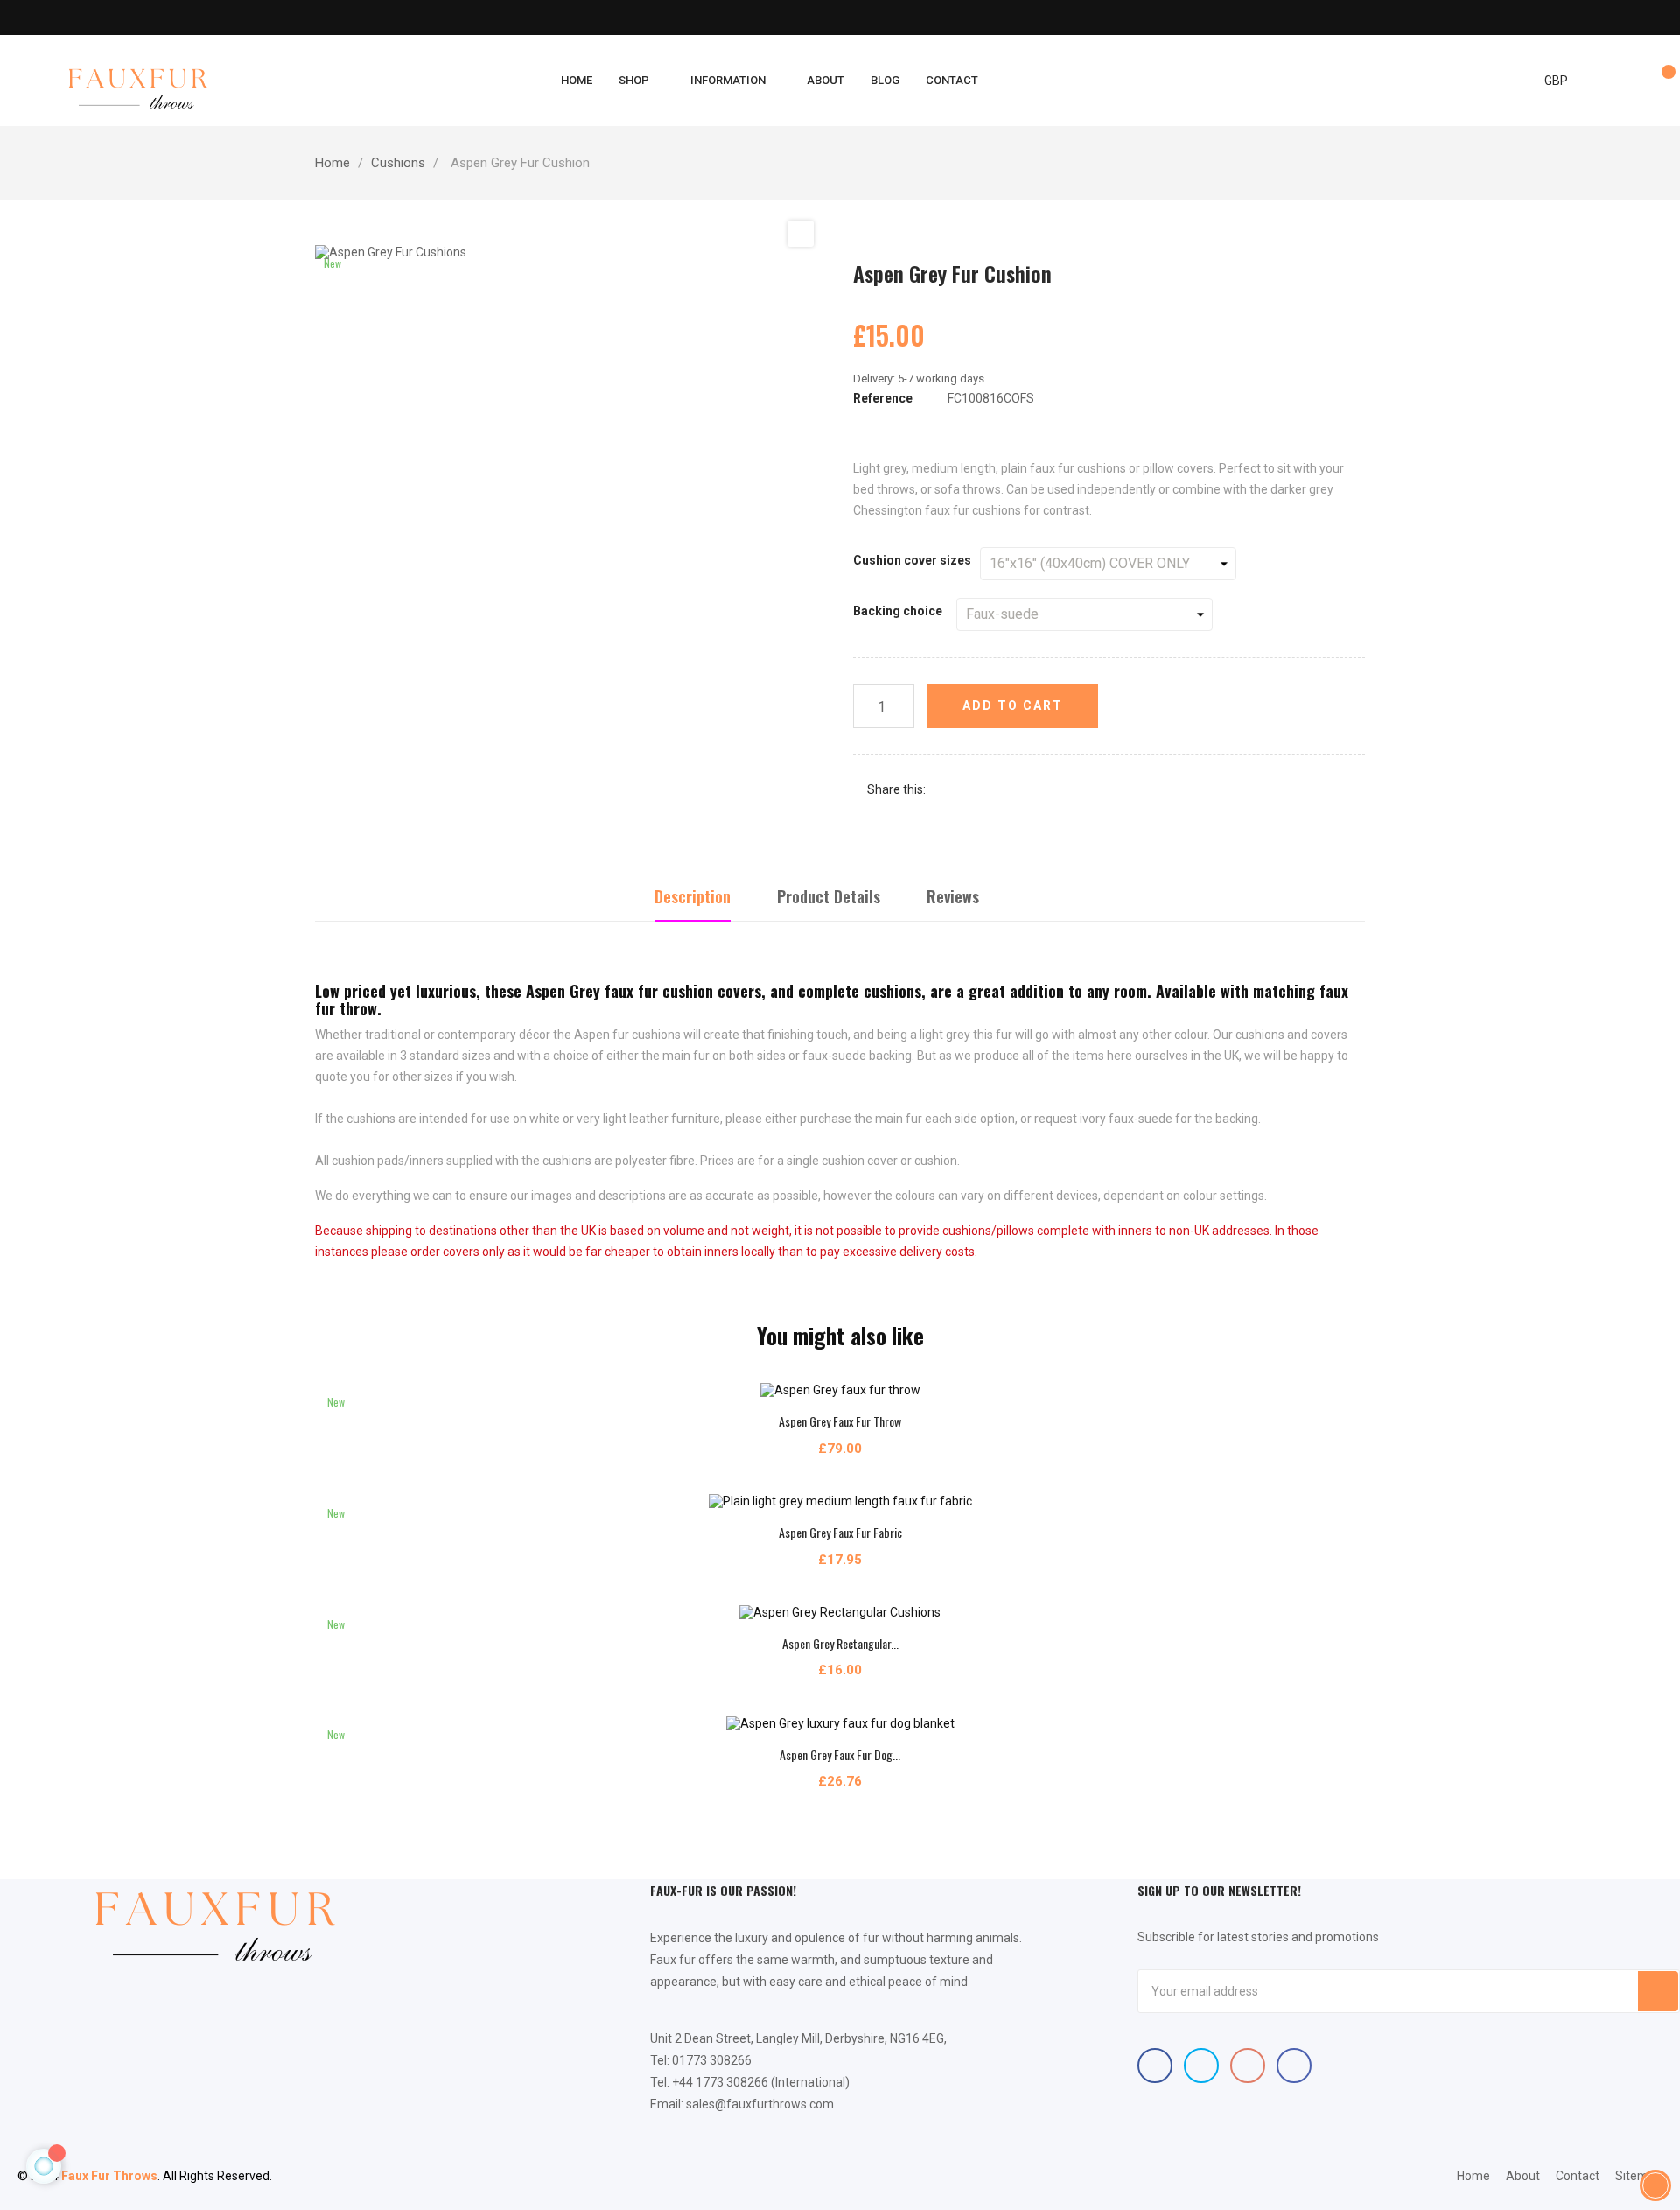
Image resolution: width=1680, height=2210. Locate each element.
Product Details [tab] (829, 896)
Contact (1578, 2176)
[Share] (947, 790)
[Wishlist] (1661, 81)
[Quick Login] (1625, 81)
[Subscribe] (1658, 1991)
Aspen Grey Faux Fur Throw (840, 1421)
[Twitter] (1201, 2066)
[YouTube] (1248, 2066)
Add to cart (1013, 705)
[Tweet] (973, 790)
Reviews (953, 896)
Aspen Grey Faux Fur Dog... (840, 1754)
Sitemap (1639, 2176)
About (1523, 2176)
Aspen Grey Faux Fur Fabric (840, 1532)
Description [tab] (693, 896)
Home (1473, 2176)
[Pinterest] (999, 790)
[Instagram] (1294, 2066)
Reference (883, 398)
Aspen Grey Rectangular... (840, 1643)
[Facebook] (1155, 2066)
